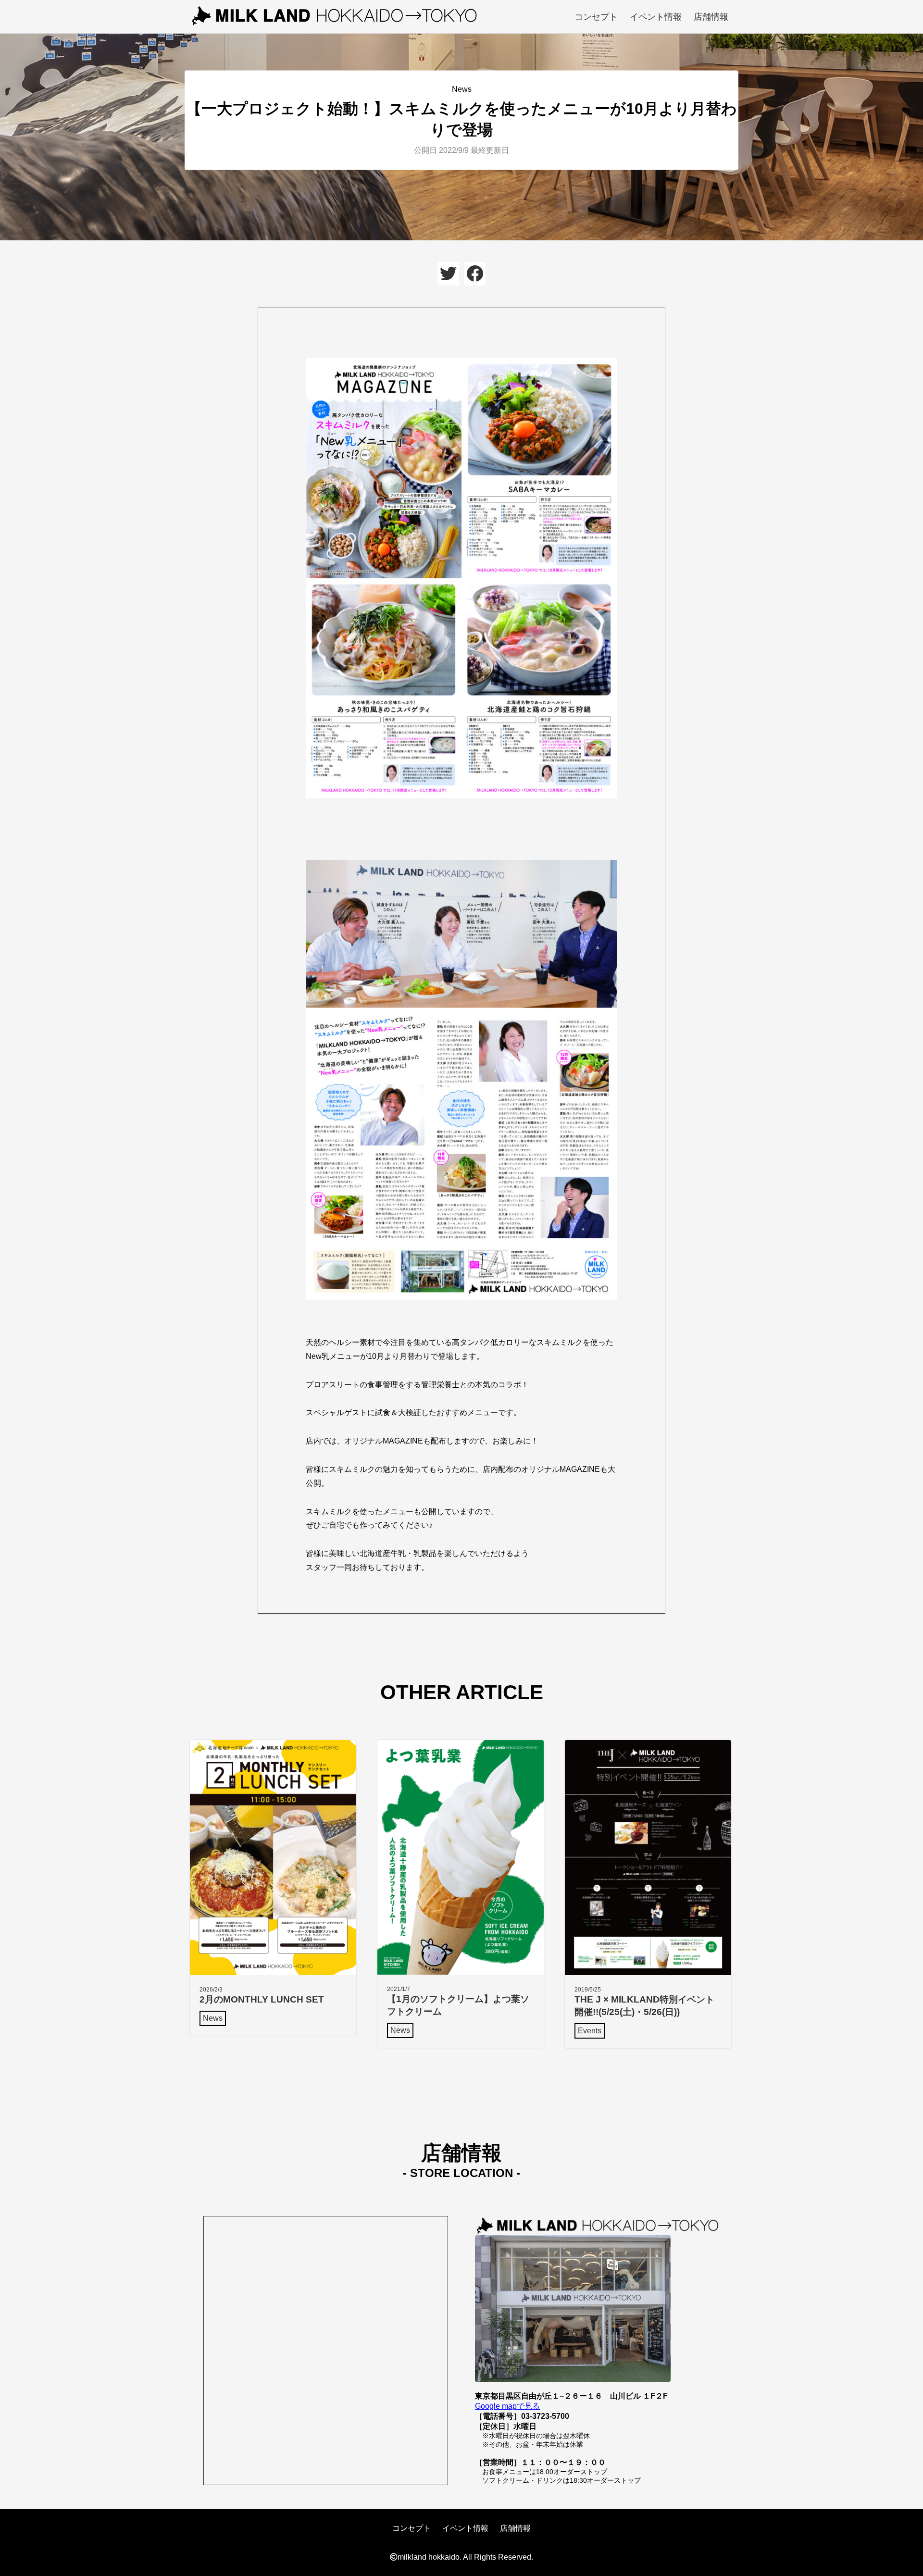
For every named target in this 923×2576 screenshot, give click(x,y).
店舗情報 (711, 17)
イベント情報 (656, 17)
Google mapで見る (507, 2406)
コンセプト (596, 17)
